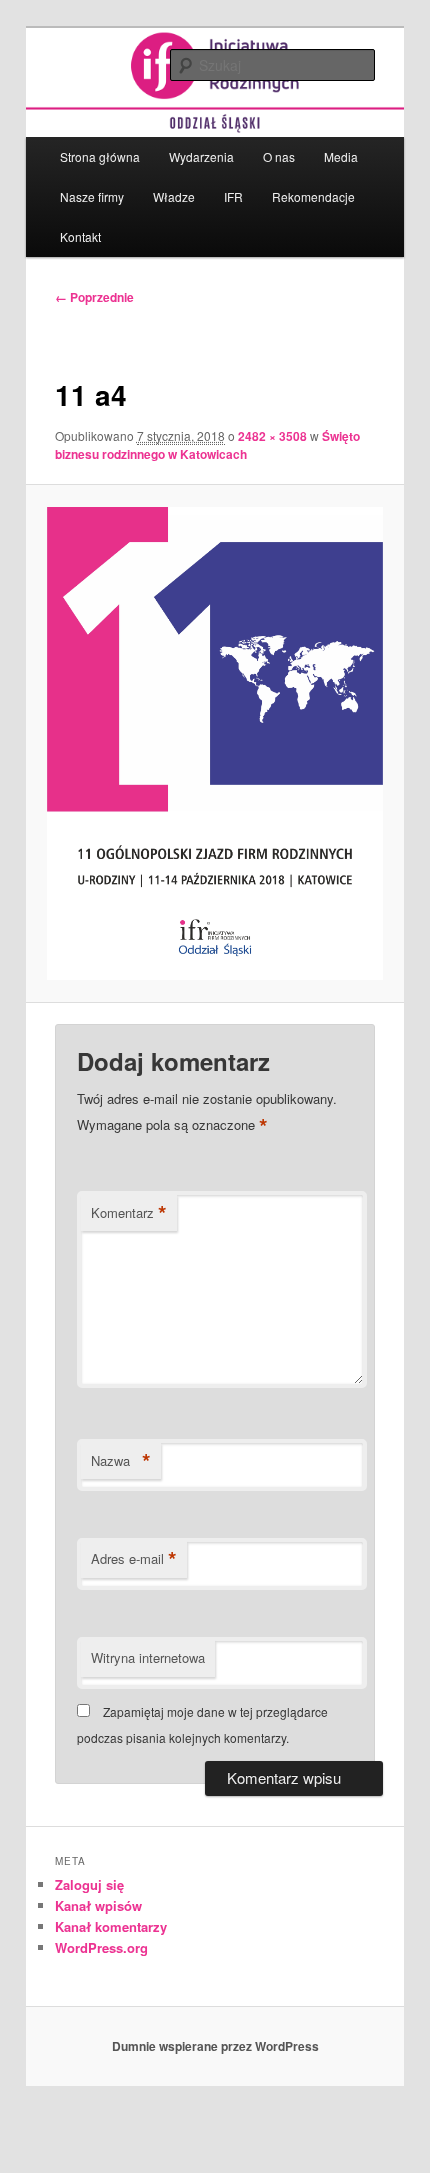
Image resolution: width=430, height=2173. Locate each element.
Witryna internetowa (148, 1657)
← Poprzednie (94, 297)
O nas (279, 156)
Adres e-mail (134, 1559)
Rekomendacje (313, 196)
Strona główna (100, 156)
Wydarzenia (201, 156)
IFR (233, 196)
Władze (174, 196)
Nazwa (121, 1461)
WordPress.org (101, 1947)
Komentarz (129, 1213)
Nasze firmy (92, 196)
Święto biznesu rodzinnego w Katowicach (207, 445)
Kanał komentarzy (111, 1926)
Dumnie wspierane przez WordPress (215, 2046)
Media (341, 156)
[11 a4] (214, 744)
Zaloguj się (89, 1884)
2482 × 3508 (272, 436)
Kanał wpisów (98, 1905)
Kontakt (80, 236)
